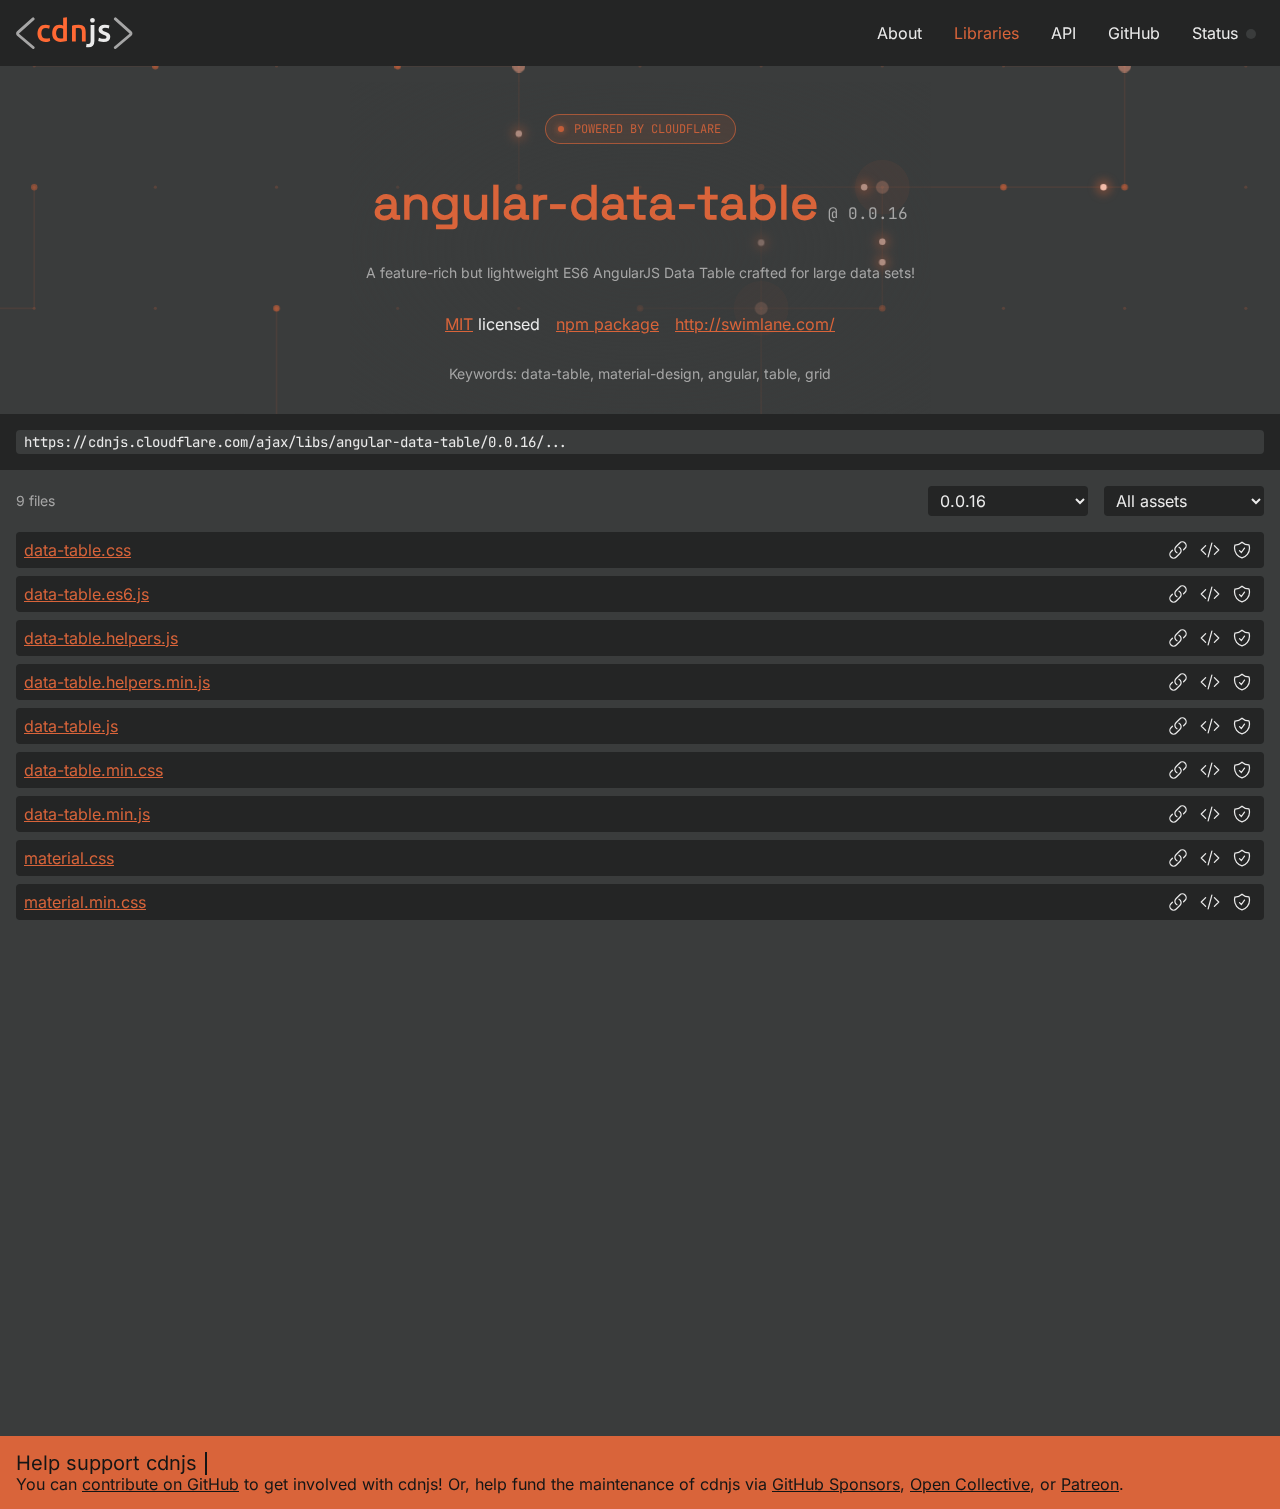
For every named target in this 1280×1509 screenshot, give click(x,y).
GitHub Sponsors (836, 1484)
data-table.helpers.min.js (117, 682)
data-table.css (77, 550)
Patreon (1090, 1484)
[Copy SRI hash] (1242, 550)
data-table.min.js (87, 814)
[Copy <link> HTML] (1210, 550)
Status (1215, 33)
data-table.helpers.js (101, 638)
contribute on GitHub (160, 1484)
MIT (459, 324)
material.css (69, 858)
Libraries (986, 33)
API (1063, 33)
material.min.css (85, 902)
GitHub (1134, 33)
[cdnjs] (74, 33)
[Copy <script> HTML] (1210, 594)
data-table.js (71, 726)
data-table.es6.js (86, 594)
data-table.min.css (93, 770)
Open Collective (970, 1484)
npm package (607, 324)
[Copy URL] (1178, 550)
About (899, 33)
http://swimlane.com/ (755, 324)
